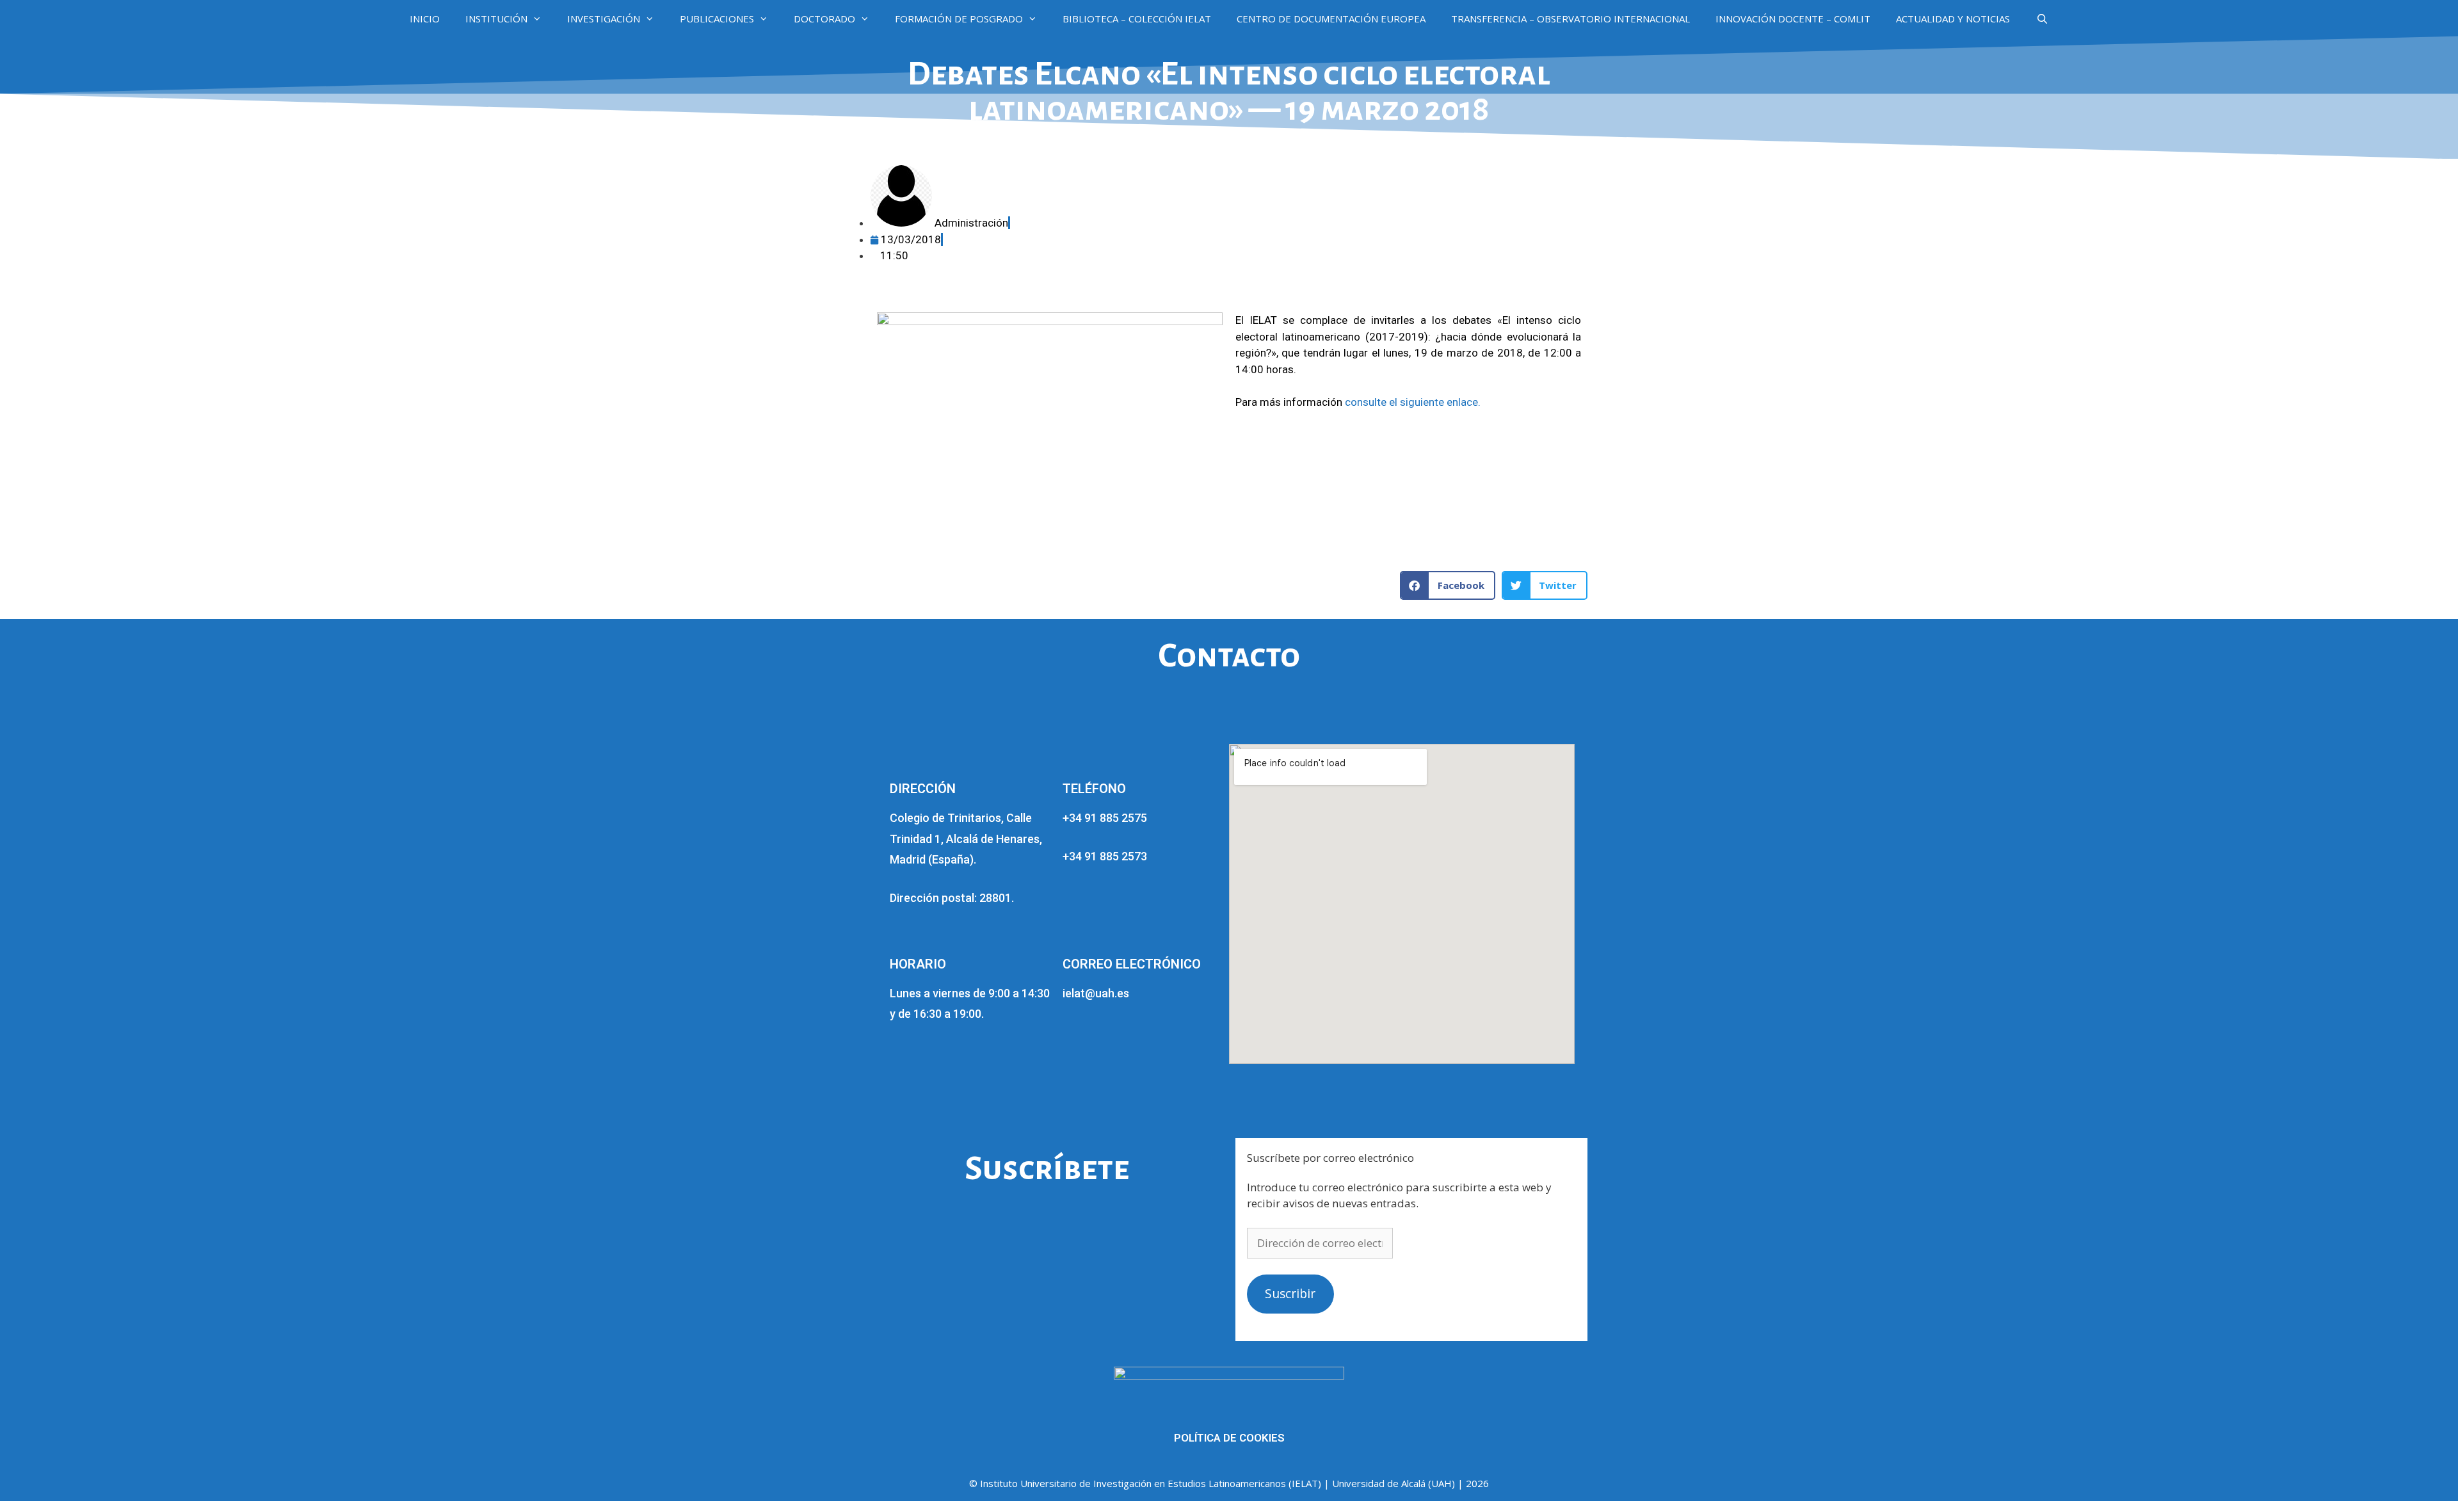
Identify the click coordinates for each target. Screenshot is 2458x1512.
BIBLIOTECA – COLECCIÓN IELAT (1137, 19)
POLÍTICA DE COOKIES (1229, 1438)
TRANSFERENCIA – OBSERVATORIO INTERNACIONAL (1570, 19)
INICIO (425, 19)
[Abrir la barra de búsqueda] (2042, 19)
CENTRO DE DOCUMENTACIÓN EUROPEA (1331, 19)
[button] (1448, 585)
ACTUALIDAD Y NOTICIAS (1953, 19)
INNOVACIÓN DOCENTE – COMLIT (1793, 19)
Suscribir (1290, 1294)
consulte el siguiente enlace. (1411, 402)
